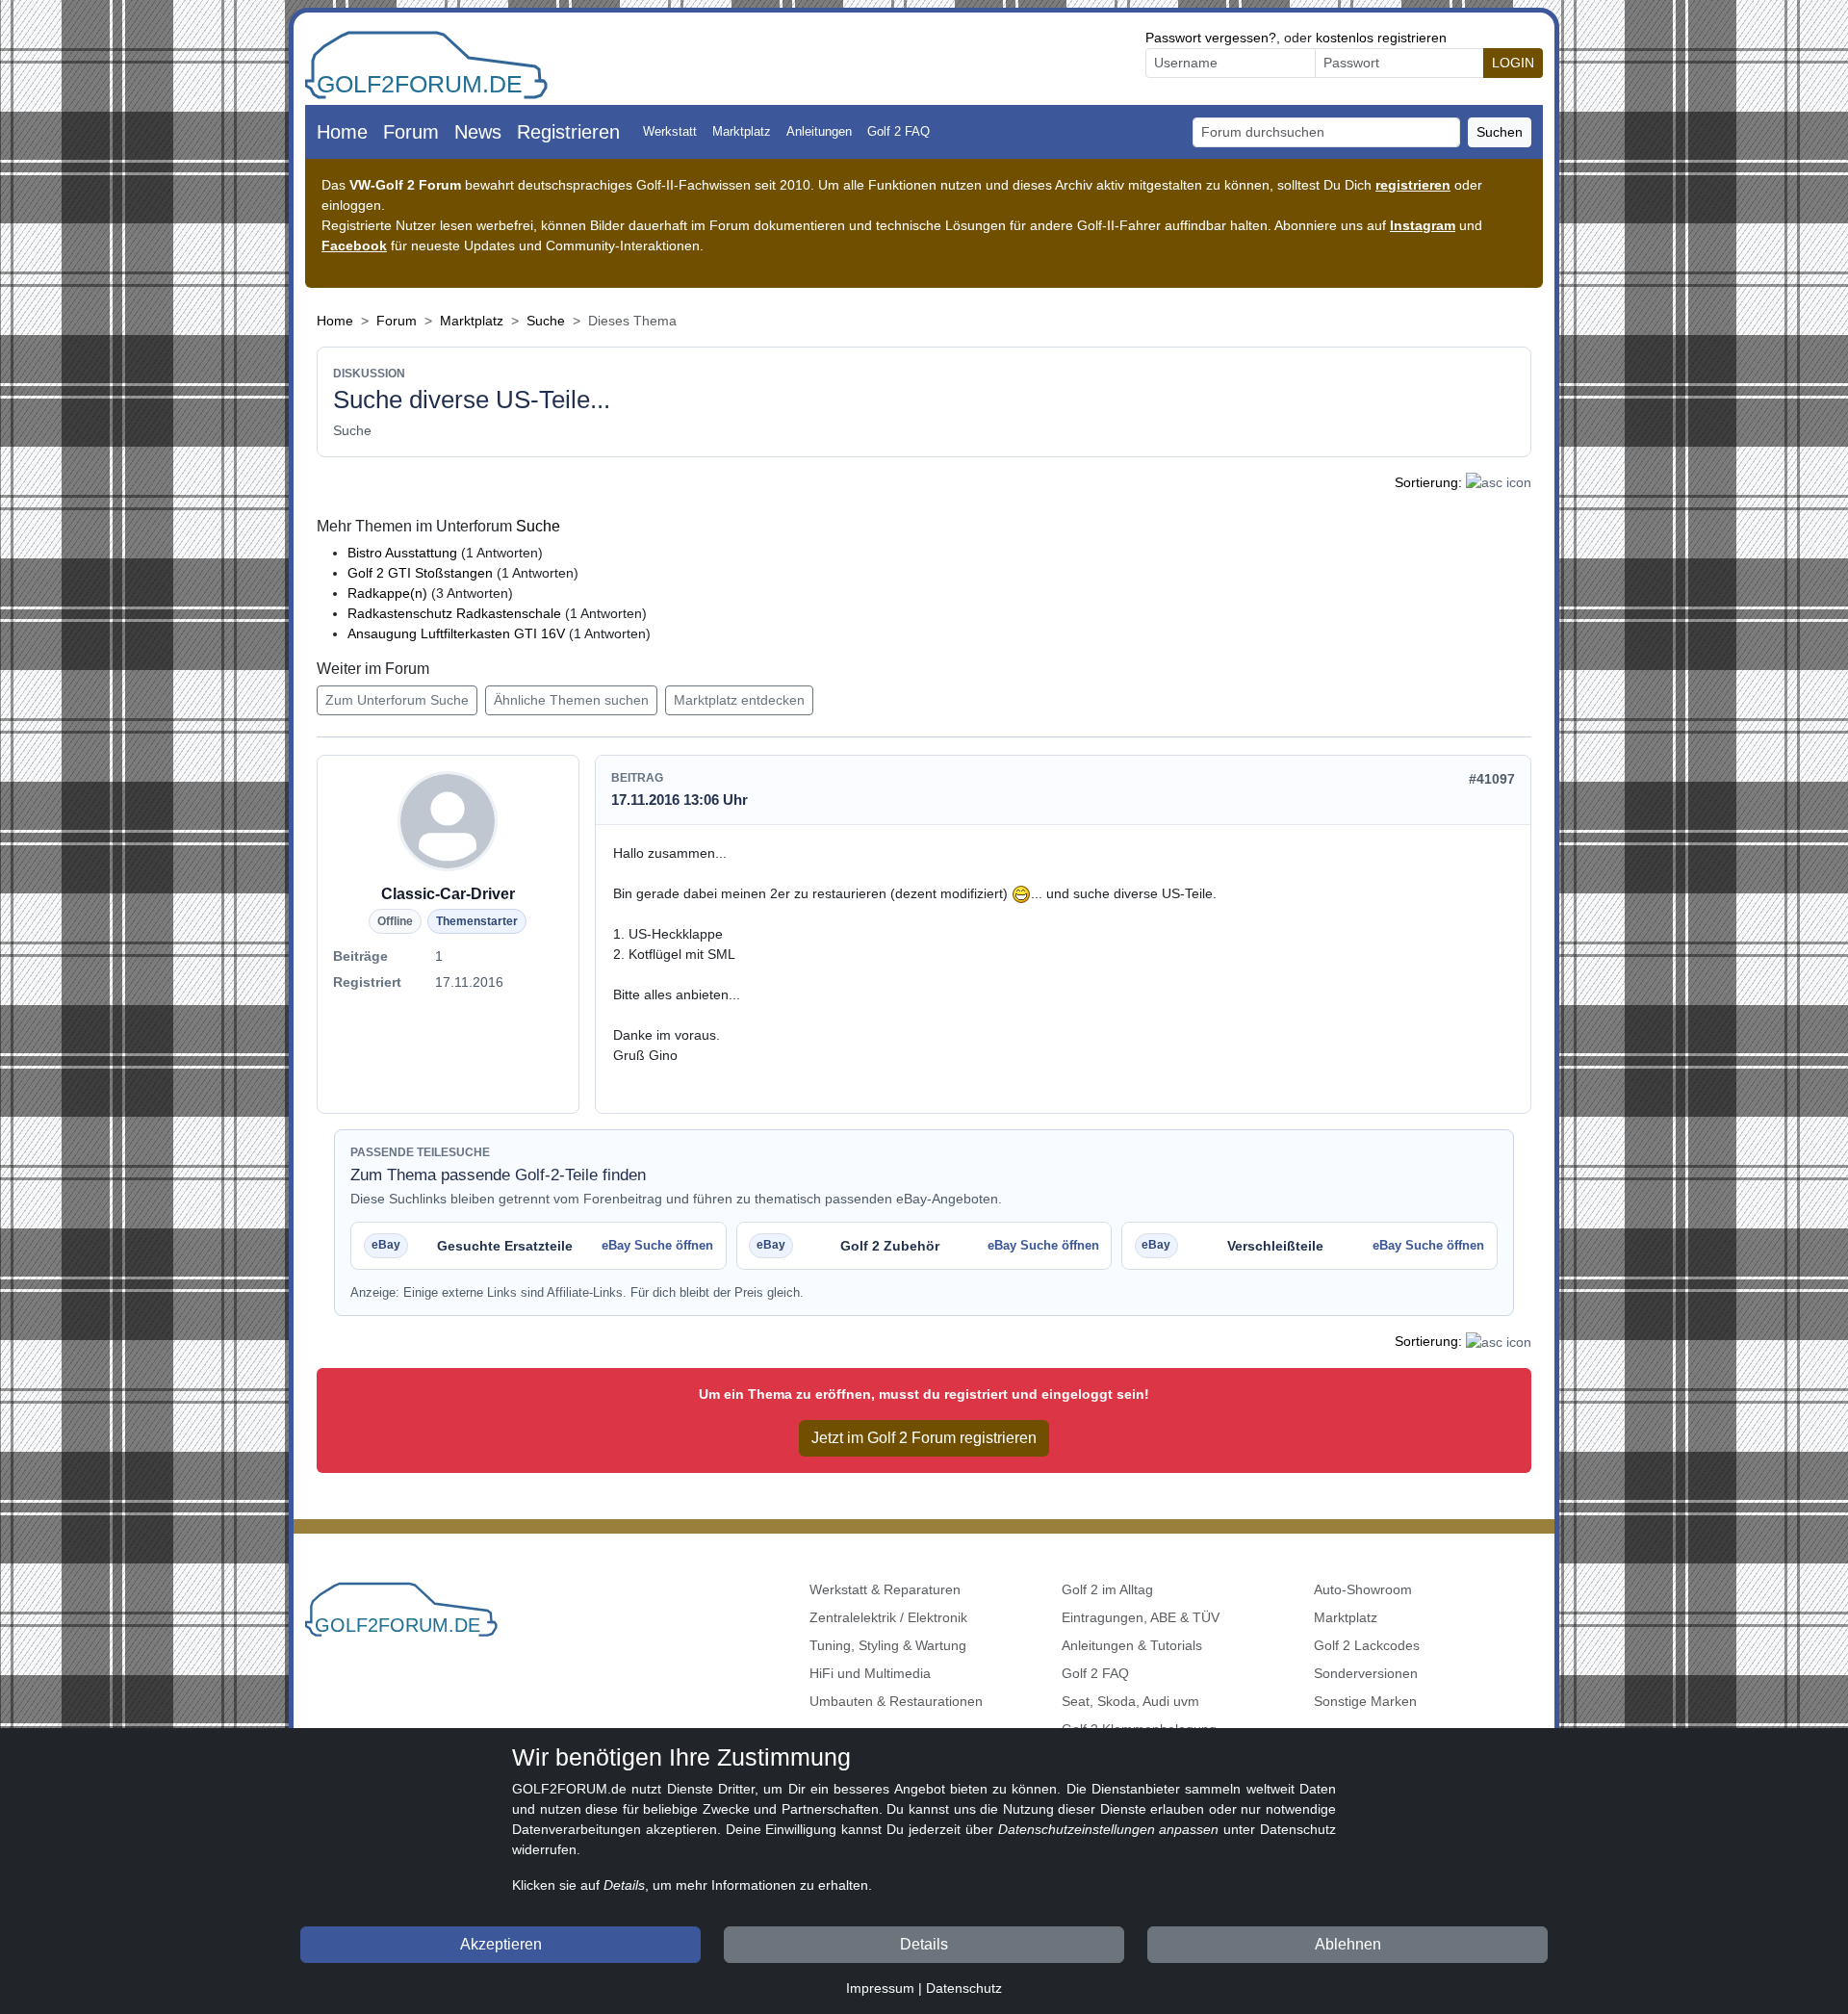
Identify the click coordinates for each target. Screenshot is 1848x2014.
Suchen (1500, 132)
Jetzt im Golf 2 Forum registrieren (924, 1438)
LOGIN (1513, 63)
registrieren (1413, 185)
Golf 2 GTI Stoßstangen (422, 573)
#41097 (1492, 779)
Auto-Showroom (1363, 1589)
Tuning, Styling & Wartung (888, 1645)
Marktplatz (742, 131)
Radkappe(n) (387, 593)
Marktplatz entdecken (739, 700)
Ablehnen (1348, 1944)
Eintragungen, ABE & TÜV (1141, 1617)
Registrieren (568, 132)
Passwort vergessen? (1211, 38)
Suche (546, 321)
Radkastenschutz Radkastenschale (454, 613)
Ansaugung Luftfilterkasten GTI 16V (456, 633)
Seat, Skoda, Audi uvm (1130, 1701)
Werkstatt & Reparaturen (885, 1589)
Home (342, 132)
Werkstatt (670, 131)
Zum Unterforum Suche (397, 700)
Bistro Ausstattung (404, 553)
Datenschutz (964, 1988)
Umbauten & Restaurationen (896, 1701)
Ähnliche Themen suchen (571, 700)
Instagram (1423, 225)
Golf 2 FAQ (898, 131)
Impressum (880, 1988)
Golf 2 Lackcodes (1367, 1645)
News (478, 132)
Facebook (354, 245)
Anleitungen (819, 131)
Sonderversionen (1366, 1673)
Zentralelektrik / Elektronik (888, 1617)
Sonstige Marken (1365, 1701)
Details (924, 1944)
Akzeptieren (501, 1944)
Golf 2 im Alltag (1107, 1589)
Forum (411, 132)
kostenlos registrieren (1381, 38)
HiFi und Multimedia (870, 1673)
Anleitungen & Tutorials (1132, 1645)
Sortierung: (1428, 482)
